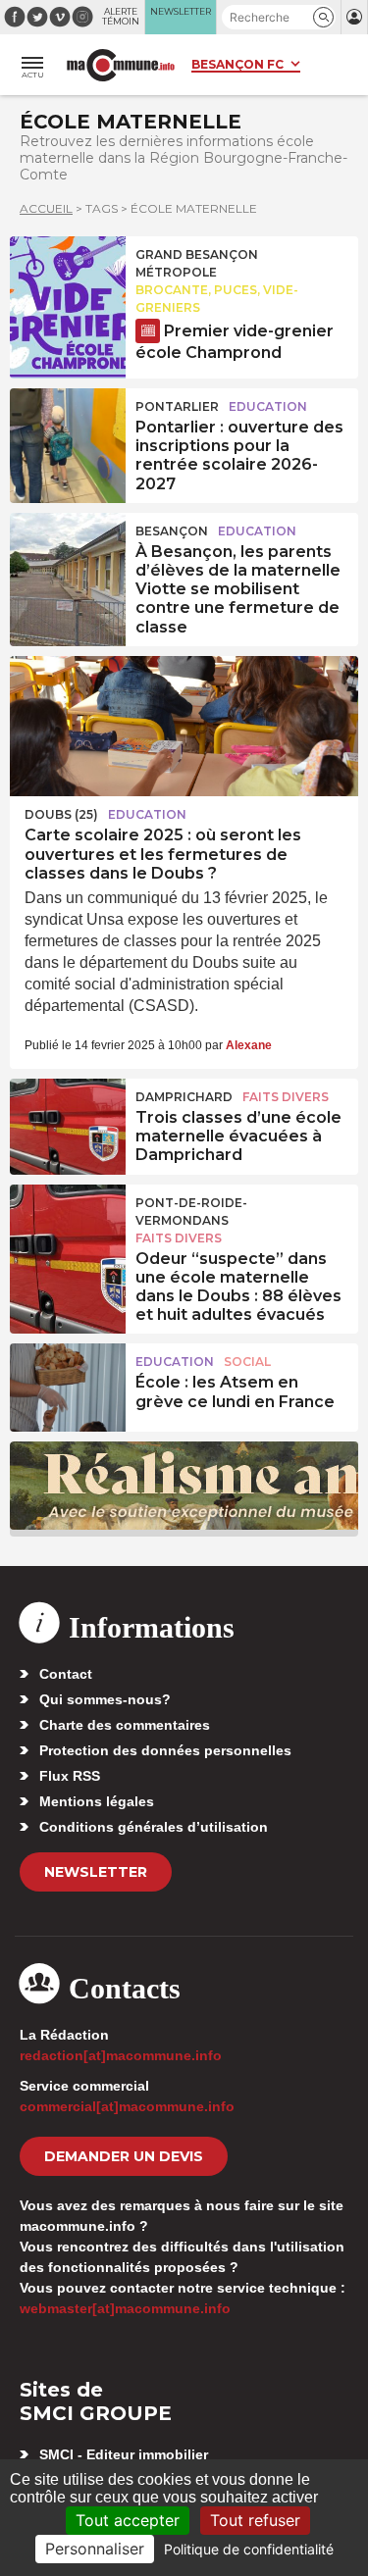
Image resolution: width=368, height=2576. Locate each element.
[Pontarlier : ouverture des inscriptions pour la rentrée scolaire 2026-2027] (68, 432)
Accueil (46, 208)
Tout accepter (128, 2520)
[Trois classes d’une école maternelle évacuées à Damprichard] (68, 1123)
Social (247, 1362)
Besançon (172, 531)
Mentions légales (97, 1801)
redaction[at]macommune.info (121, 2055)
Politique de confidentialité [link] (249, 2549)
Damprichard (184, 1097)
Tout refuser (255, 2520)
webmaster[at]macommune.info (125, 2308)
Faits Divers (286, 1097)
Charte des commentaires (125, 1725)
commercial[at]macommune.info (127, 2106)
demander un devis (124, 2156)
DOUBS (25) (61, 814)
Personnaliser (95, 2549)
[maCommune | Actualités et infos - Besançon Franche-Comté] (121, 65)
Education (268, 406)
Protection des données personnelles (165, 1750)
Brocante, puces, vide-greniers (217, 299)
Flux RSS (70, 1776)
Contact (66, 1674)
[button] (323, 17)
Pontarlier (177, 406)
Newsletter (96, 1872)
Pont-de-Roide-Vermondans (191, 1212)
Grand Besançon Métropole (197, 263)
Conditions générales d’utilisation (154, 1827)
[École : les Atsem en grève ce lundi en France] (68, 1388)
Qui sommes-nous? (105, 1699)
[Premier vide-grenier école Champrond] (68, 280)
